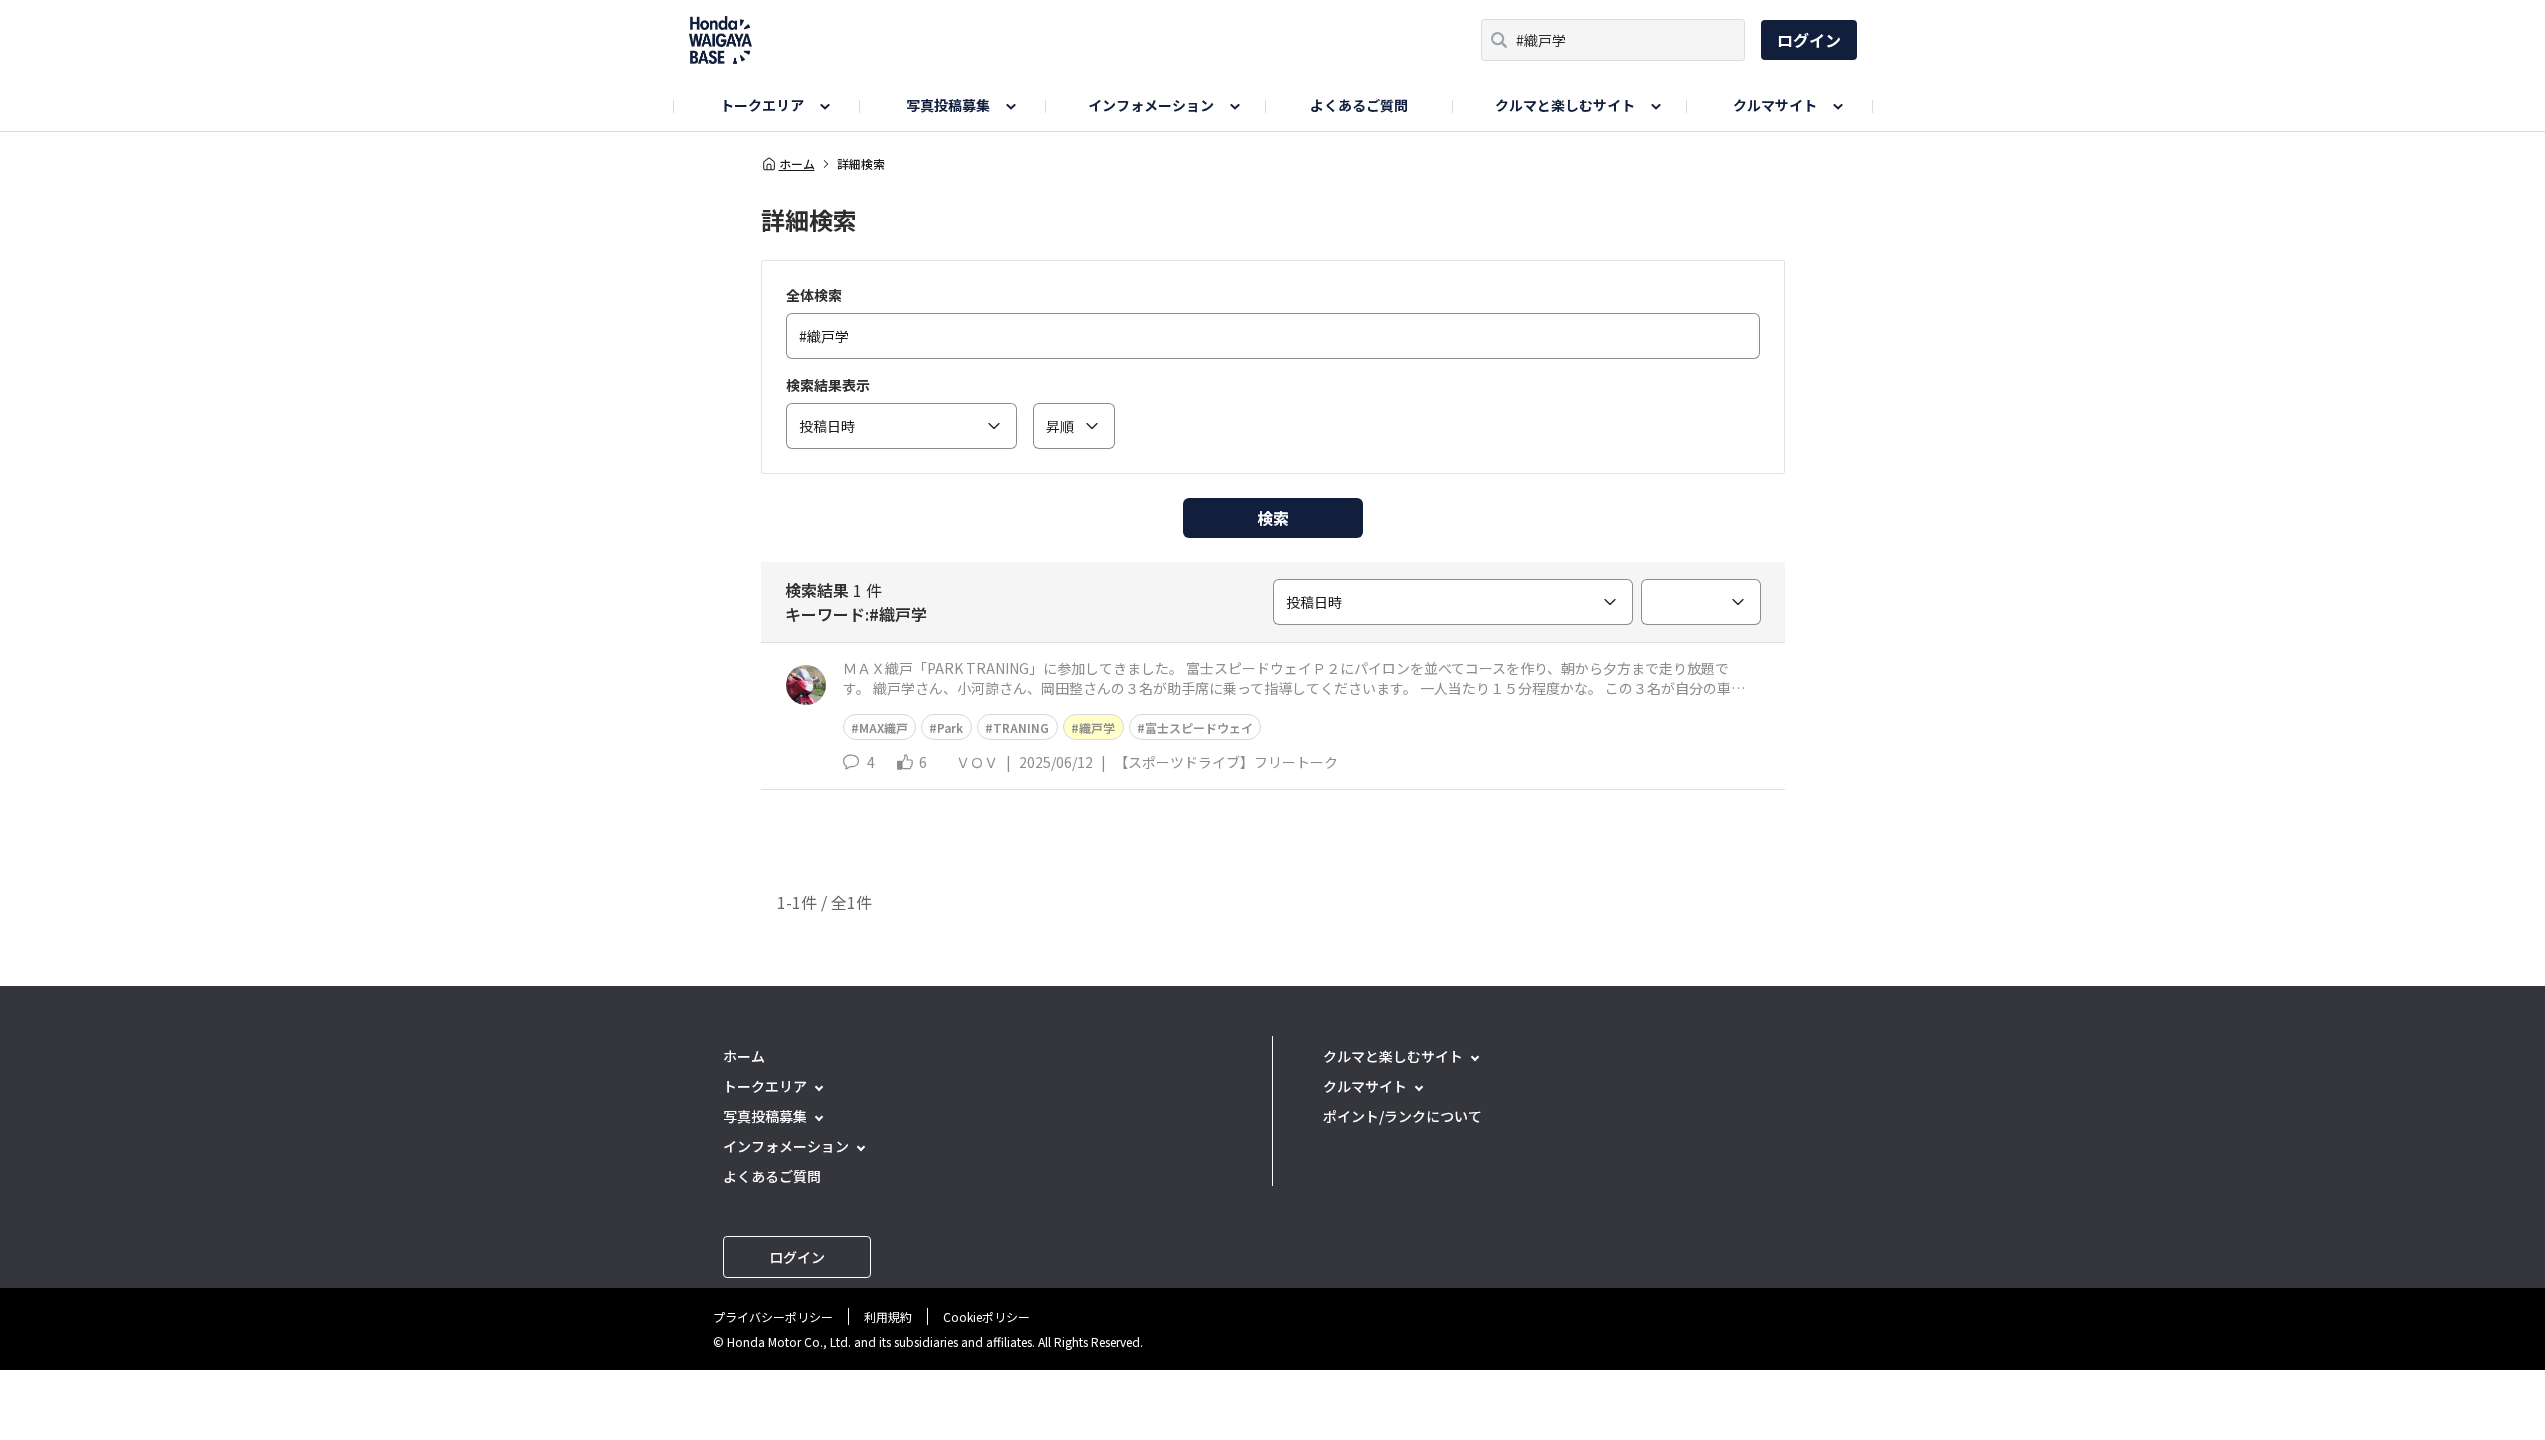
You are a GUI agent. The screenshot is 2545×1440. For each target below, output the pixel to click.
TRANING (1021, 727)
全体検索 (814, 295)
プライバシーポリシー (773, 1316)
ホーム (797, 164)
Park (950, 727)
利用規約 (888, 1316)
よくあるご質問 (1359, 105)
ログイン (1809, 40)
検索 (1273, 518)
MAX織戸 (883, 727)
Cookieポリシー (986, 1316)
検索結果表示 (828, 385)
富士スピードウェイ (1199, 727)
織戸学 (1097, 727)
